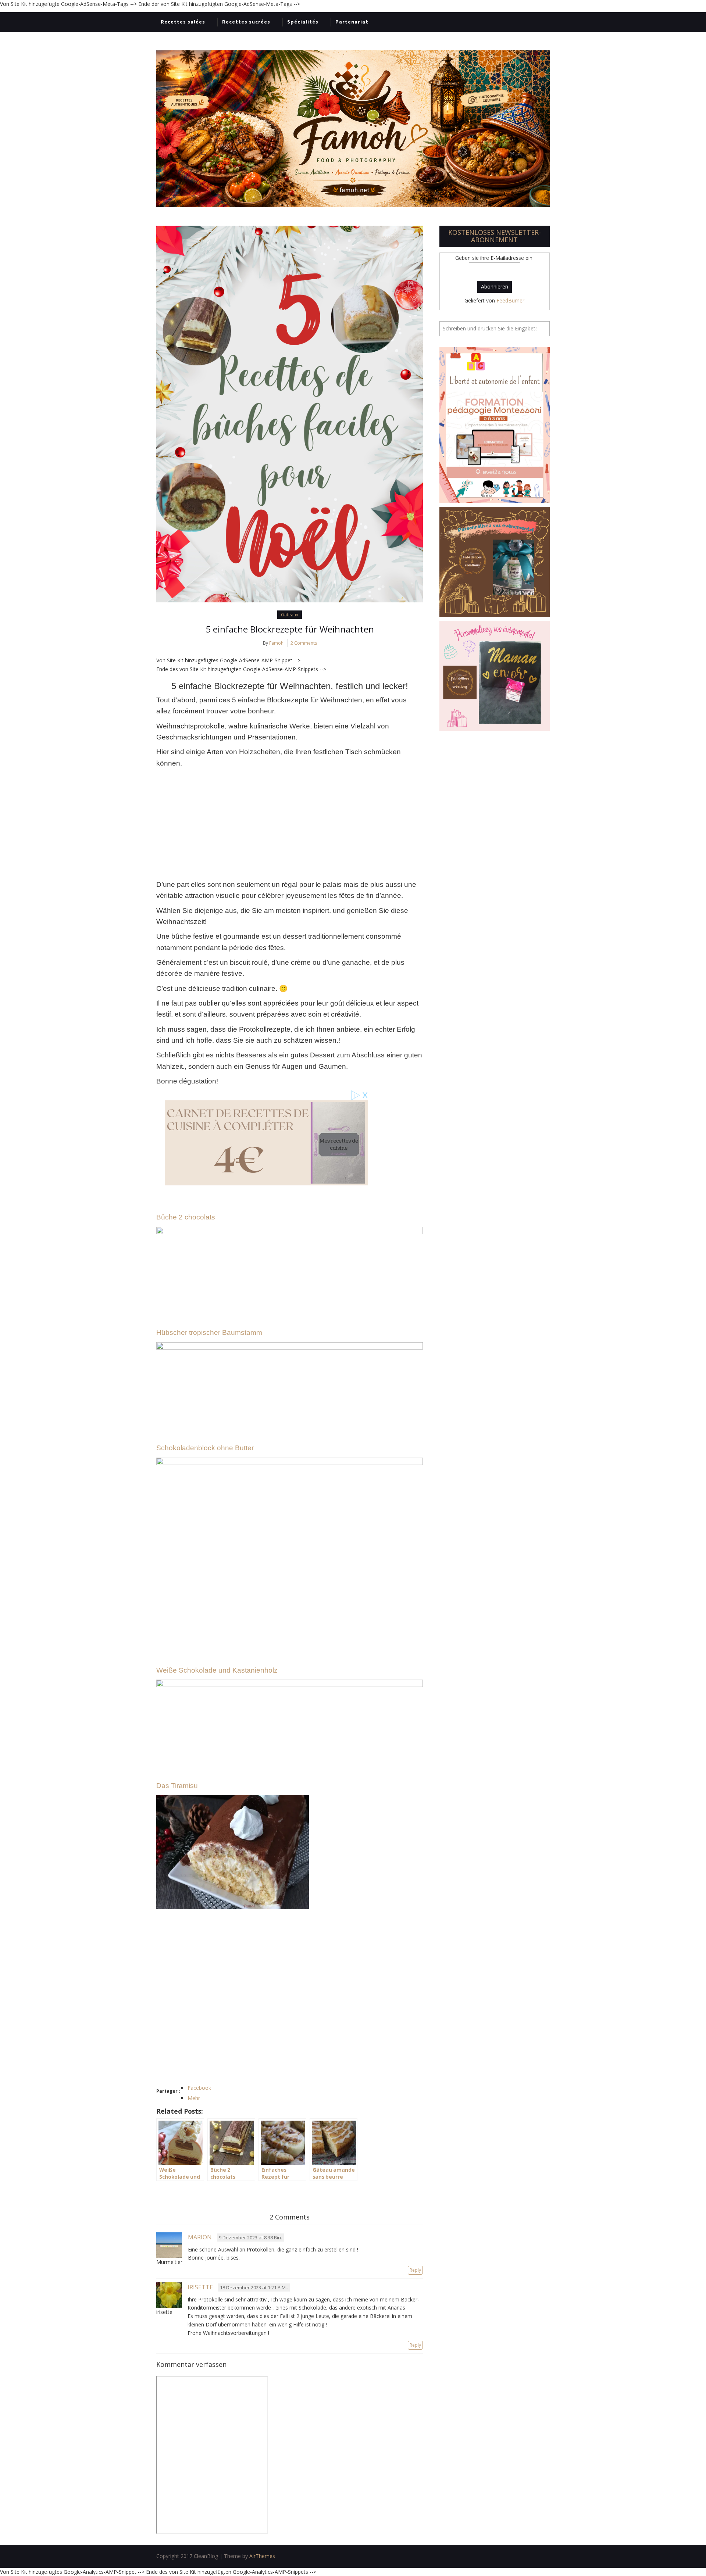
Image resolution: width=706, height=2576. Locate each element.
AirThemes (262, 2556)
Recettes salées (183, 22)
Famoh (276, 643)
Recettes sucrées (246, 22)
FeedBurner (510, 300)
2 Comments (304, 643)
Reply (415, 2270)
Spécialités (303, 22)
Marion (200, 2237)
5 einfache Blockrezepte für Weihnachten (290, 629)
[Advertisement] (290, 824)
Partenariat (352, 22)
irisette (200, 2287)
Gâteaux (290, 615)
